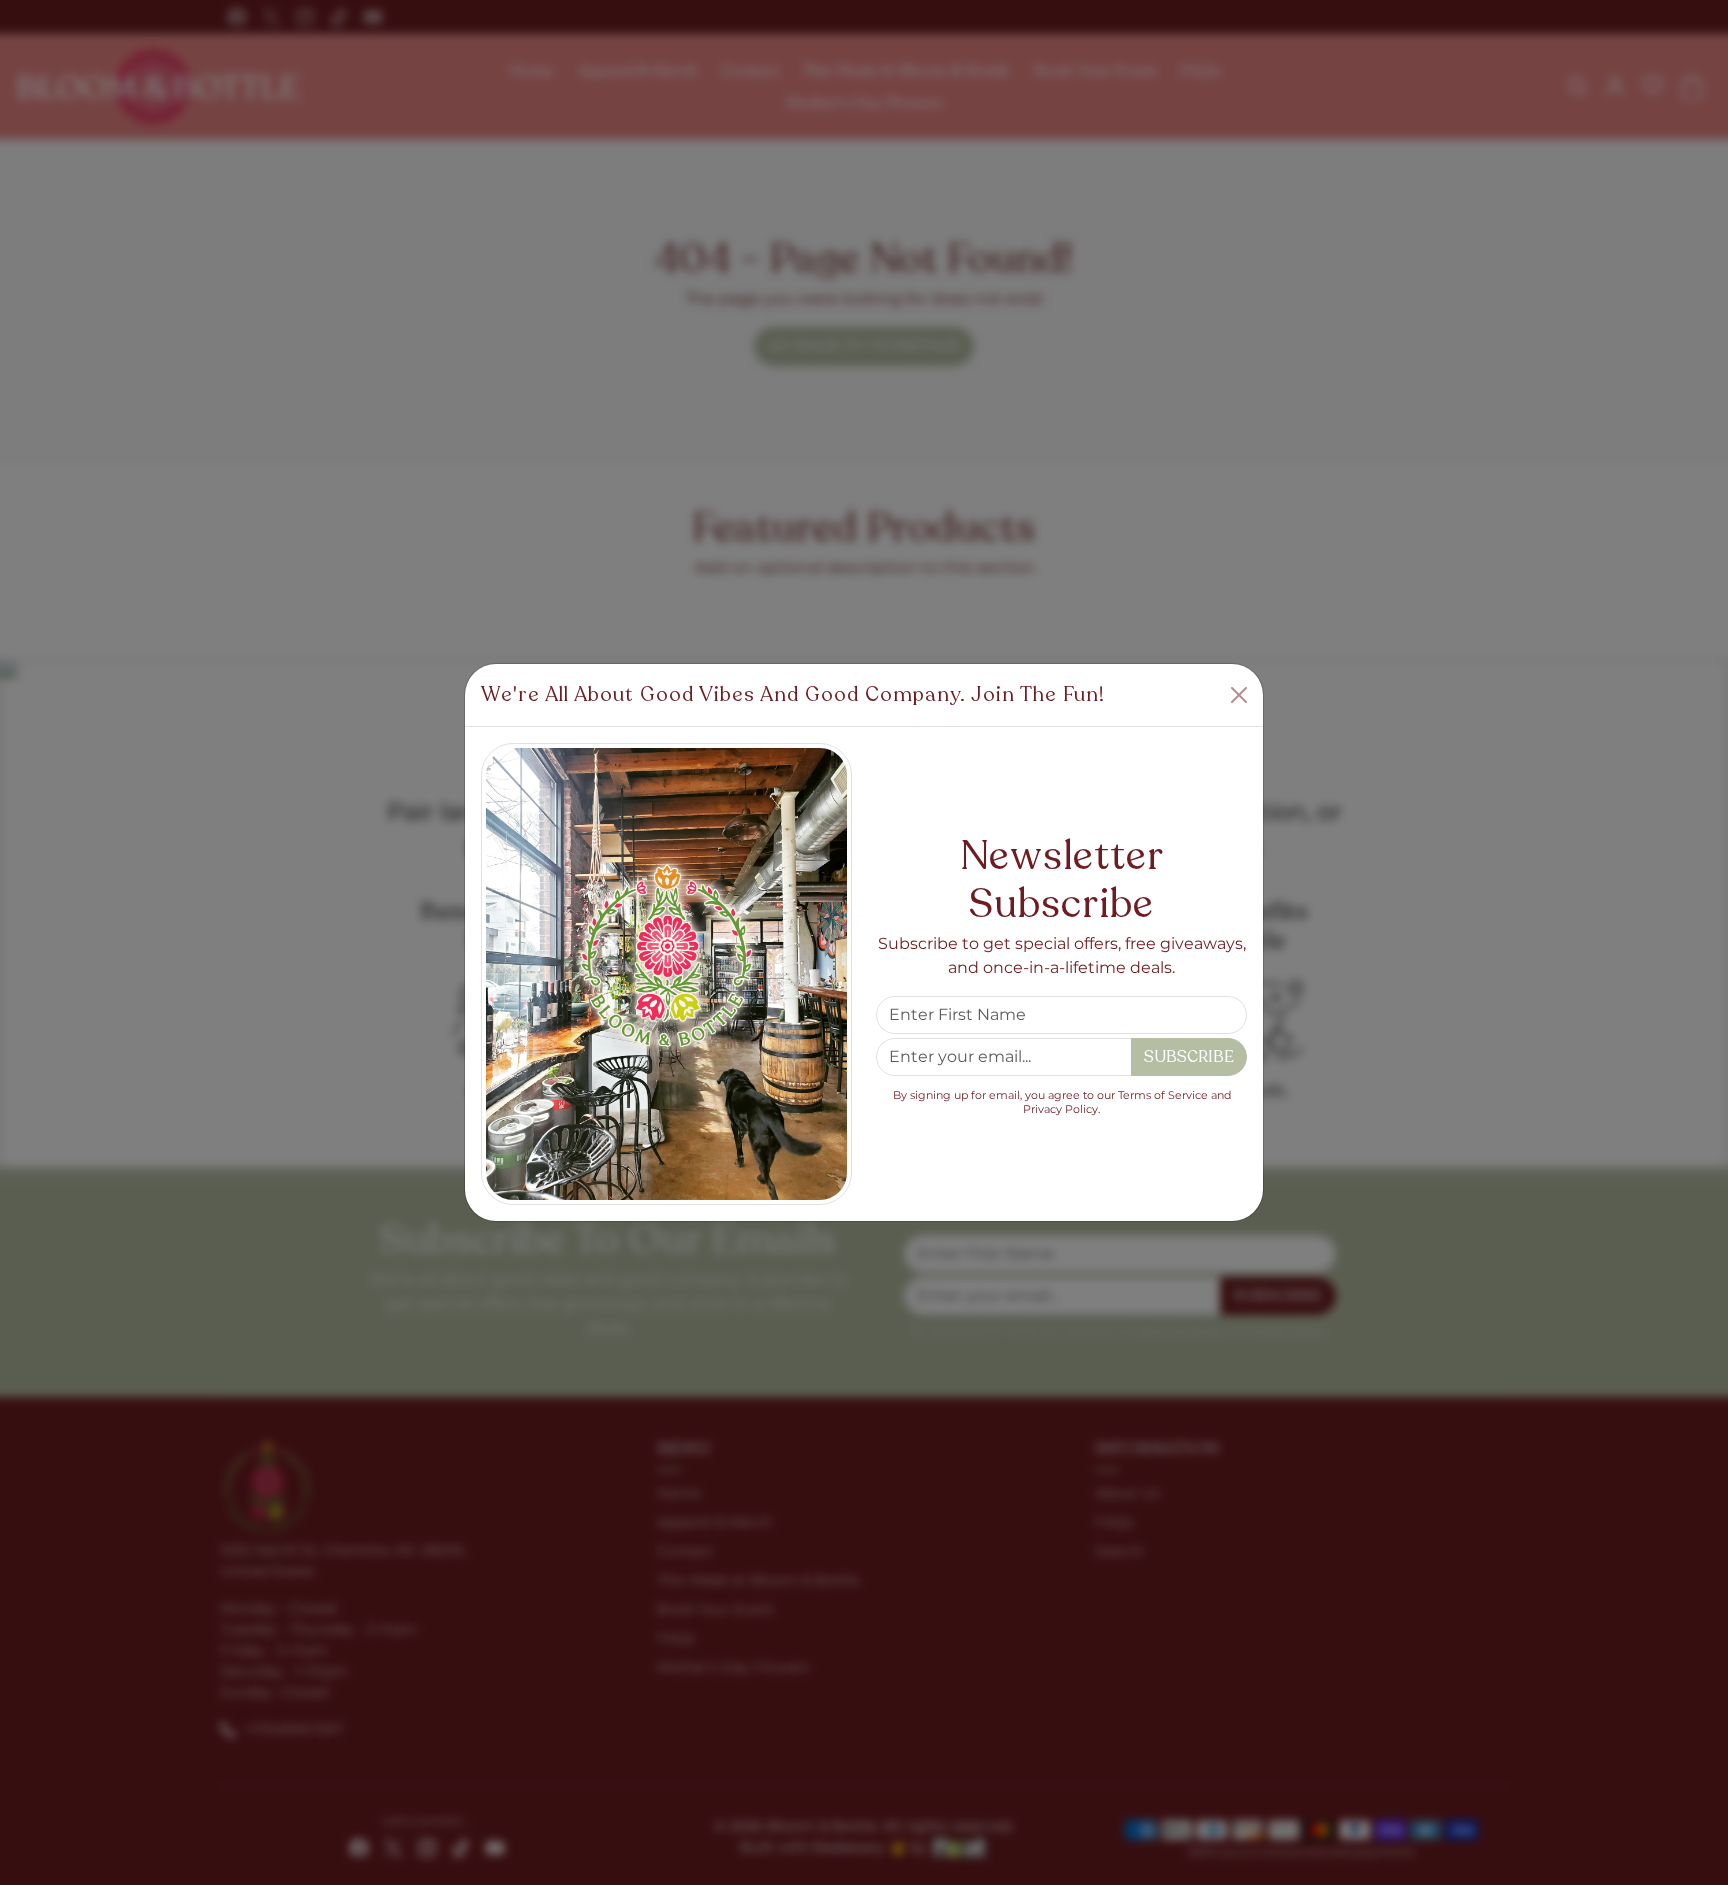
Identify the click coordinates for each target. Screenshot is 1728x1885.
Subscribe (1189, 1057)
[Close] (1239, 695)
